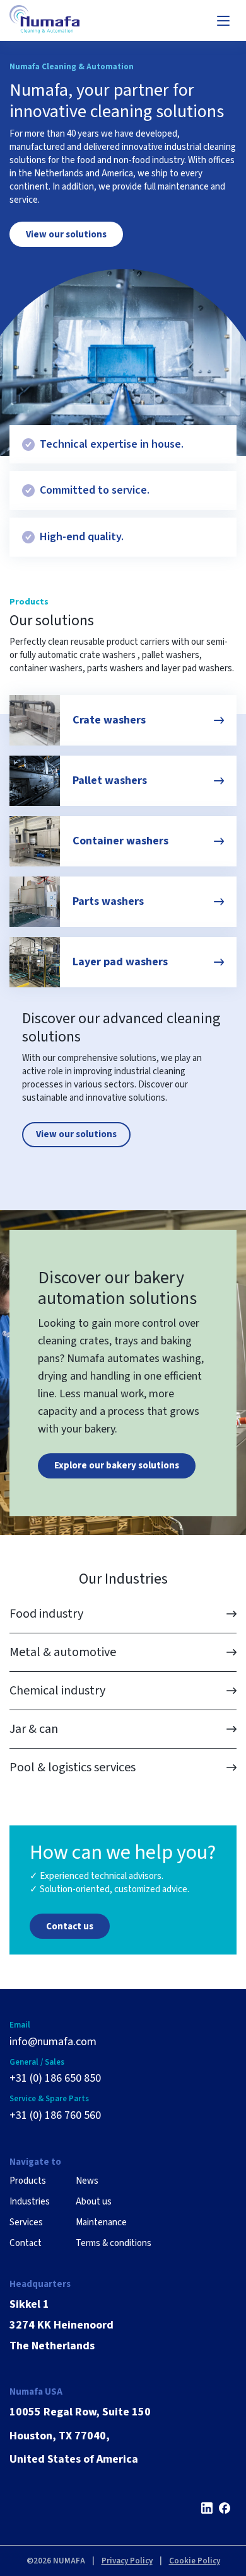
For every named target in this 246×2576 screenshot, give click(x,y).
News (87, 2181)
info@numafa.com (53, 2042)
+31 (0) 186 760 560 (55, 2116)
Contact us (70, 1926)
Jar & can (34, 1729)
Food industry (46, 1614)
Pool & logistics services (73, 1767)
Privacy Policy (127, 2561)
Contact (26, 2243)
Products (28, 2181)
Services (26, 2222)
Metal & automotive (63, 1652)
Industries (30, 2202)
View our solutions (66, 235)
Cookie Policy (195, 2561)
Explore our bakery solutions (117, 1466)
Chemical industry (57, 1691)
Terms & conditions (114, 2243)
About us (94, 2202)
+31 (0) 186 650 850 (55, 2079)
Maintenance (101, 2222)
